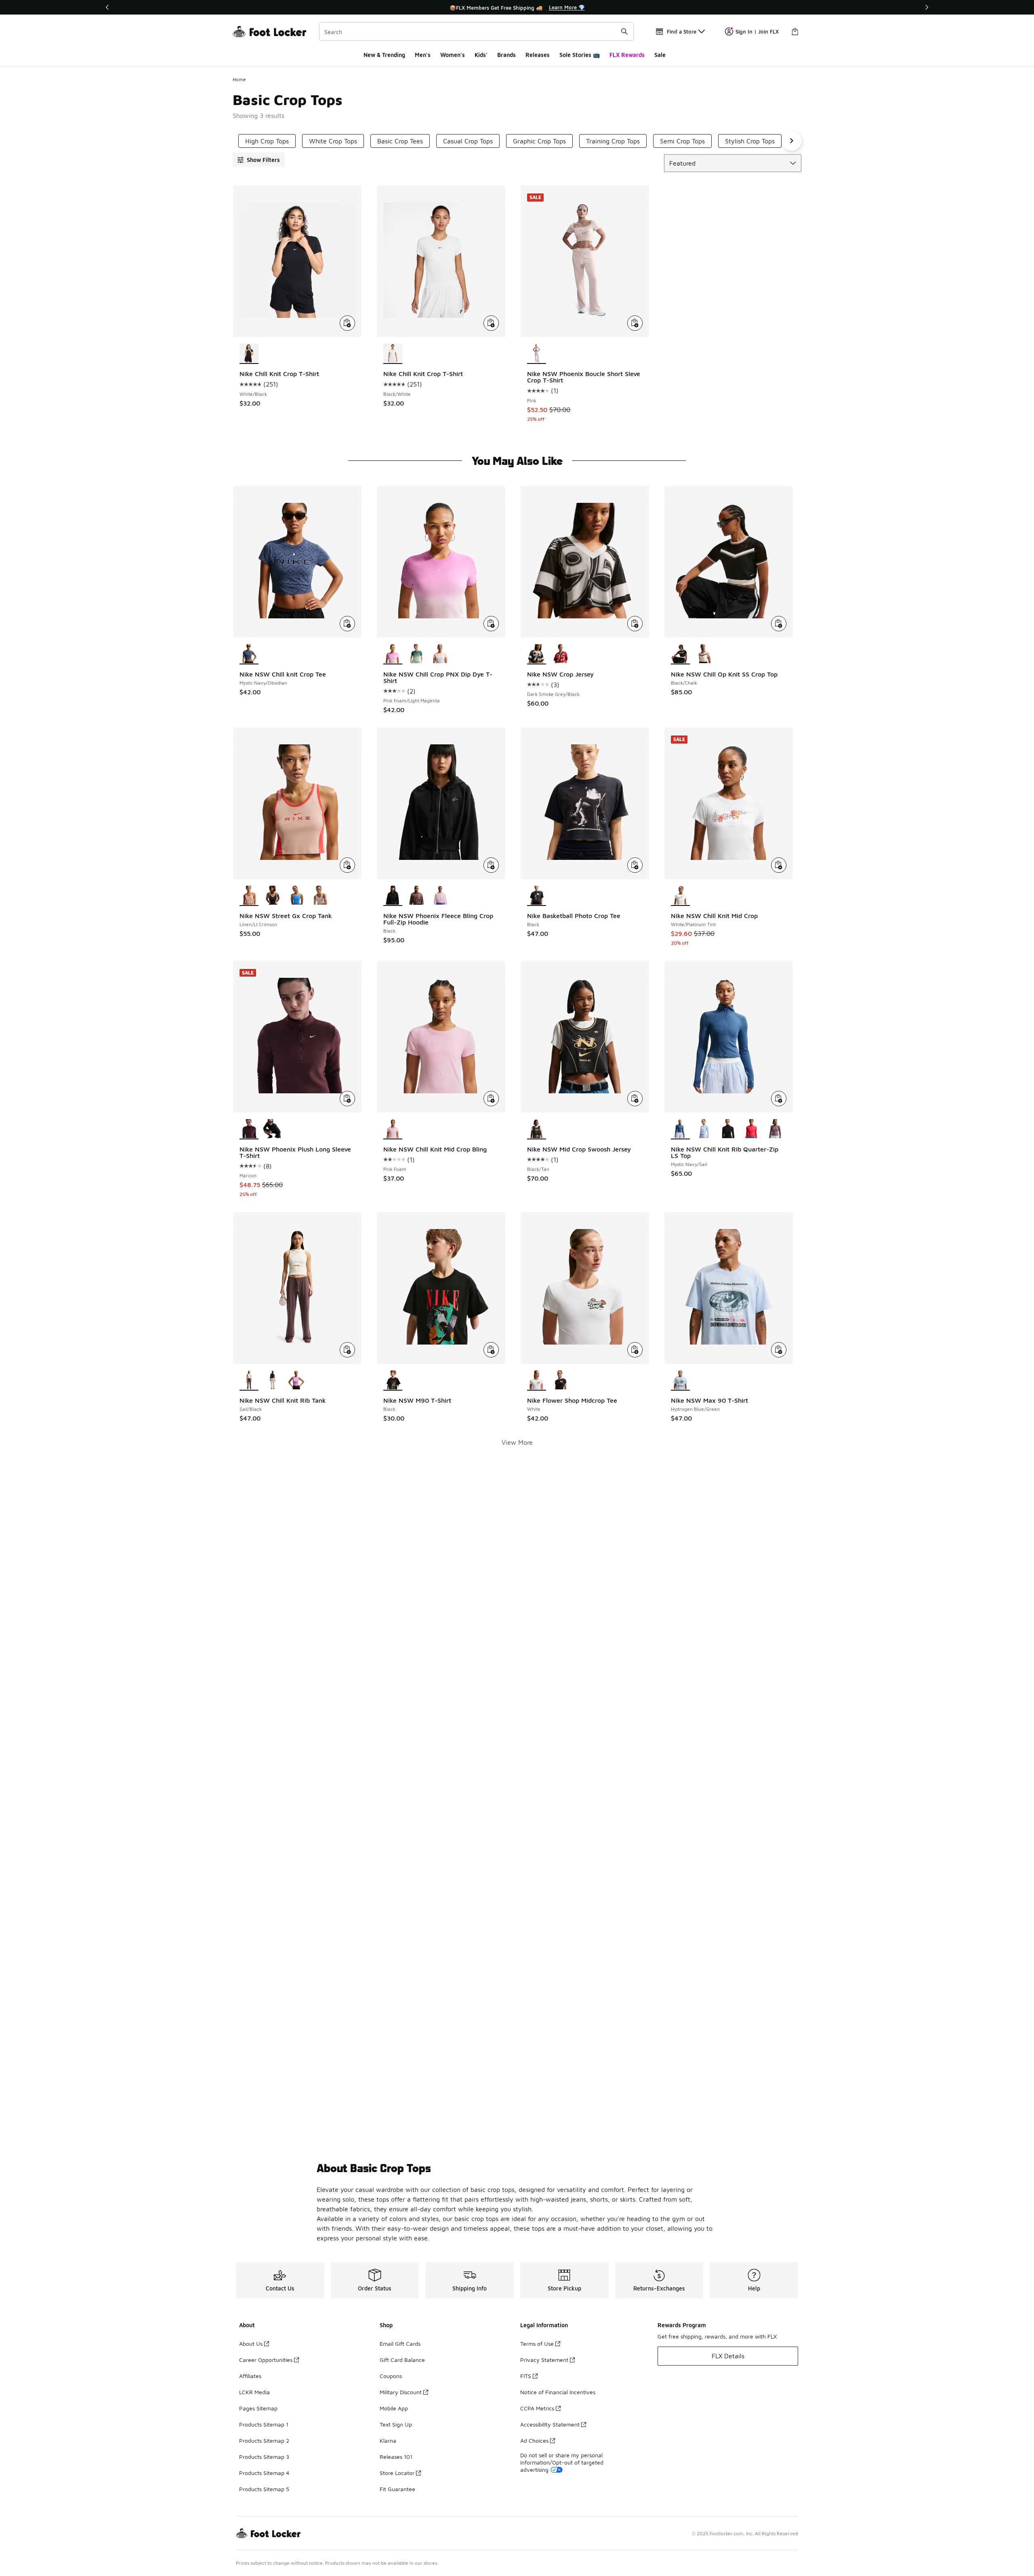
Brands (506, 55)
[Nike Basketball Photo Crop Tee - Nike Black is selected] (537, 896)
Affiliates (250, 2376)
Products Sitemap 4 (264, 2473)
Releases (538, 55)
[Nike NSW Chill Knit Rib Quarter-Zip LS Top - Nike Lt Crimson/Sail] (751, 1129)
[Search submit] (624, 32)
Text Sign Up (396, 2424)
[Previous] (107, 7)
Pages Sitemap (258, 2408)
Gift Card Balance (402, 2360)
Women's (453, 55)
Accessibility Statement (550, 2424)
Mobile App (394, 2408)
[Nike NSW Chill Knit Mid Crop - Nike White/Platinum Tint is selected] (680, 896)
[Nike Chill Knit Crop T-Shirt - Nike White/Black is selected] (249, 354)
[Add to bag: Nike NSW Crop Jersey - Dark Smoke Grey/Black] (635, 624)
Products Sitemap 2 (264, 2440)
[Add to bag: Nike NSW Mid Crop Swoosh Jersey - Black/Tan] (635, 1099)
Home (239, 79)
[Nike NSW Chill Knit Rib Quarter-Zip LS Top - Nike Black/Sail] (728, 1129)
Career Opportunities (266, 2360)
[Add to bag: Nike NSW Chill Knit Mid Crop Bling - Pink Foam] (491, 1099)
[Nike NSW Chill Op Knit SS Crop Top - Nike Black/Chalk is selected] (680, 654)
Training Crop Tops (613, 141)
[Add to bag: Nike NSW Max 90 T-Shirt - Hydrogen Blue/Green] (779, 1350)
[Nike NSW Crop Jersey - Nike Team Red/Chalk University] (560, 654)
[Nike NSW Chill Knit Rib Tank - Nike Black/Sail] (273, 1380)
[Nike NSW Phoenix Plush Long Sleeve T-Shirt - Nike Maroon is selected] (249, 1129)
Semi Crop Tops (682, 141)
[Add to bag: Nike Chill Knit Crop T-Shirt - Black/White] (491, 323)
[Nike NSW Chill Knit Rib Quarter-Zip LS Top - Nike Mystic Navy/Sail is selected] (680, 1129)
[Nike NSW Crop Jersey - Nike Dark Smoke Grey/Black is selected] (537, 654)
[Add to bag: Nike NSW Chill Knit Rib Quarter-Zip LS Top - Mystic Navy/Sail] (779, 1099)
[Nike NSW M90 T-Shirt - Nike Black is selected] (393, 1380)
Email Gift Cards (400, 2344)
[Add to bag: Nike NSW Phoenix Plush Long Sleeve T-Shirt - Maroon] (347, 1099)
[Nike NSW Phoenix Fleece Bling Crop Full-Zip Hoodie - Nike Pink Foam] (440, 896)
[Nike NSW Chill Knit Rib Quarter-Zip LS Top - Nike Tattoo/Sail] (775, 1129)
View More (517, 1442)
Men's (423, 55)
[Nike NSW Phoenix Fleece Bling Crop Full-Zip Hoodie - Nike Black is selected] (393, 896)
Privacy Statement (544, 2360)
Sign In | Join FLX (757, 32)
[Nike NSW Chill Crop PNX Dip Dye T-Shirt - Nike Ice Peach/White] (440, 654)
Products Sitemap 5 (264, 2489)
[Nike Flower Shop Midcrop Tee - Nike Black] (560, 1380)
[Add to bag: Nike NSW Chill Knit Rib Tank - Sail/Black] (347, 1350)
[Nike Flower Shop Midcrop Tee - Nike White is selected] (537, 1380)
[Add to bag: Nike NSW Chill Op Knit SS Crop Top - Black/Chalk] (779, 624)
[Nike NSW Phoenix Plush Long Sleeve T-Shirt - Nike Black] (273, 1129)
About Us (251, 2344)
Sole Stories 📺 (580, 55)
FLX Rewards (627, 55)
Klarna (388, 2440)
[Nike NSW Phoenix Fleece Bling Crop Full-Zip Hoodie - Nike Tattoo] (417, 896)
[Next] (927, 7)
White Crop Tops (333, 141)
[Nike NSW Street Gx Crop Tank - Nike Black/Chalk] (273, 896)
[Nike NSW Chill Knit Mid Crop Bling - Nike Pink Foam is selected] (393, 1129)
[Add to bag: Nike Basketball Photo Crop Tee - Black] (635, 865)
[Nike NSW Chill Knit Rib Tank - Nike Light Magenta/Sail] (297, 1380)
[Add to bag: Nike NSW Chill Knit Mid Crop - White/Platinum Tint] (779, 865)
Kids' (481, 55)
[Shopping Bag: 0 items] (795, 32)
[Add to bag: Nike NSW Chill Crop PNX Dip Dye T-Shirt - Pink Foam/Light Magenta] (491, 624)
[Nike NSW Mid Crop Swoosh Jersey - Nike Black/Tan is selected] (537, 1129)
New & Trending (384, 55)
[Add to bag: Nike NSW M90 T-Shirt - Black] (491, 1350)
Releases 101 (396, 2457)
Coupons (391, 2376)
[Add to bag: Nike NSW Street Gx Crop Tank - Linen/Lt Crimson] (347, 865)
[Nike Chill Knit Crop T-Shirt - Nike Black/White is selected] (393, 354)
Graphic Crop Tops (539, 141)
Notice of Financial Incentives (558, 2392)
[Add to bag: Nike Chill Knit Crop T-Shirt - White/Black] (347, 323)
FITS (526, 2376)
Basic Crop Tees (400, 141)
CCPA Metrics (537, 2408)
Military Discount (401, 2392)
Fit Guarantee (397, 2489)
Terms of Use (537, 2344)
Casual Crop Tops (468, 141)
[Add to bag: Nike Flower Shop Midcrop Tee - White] (635, 1350)
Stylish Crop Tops (750, 141)
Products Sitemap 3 (264, 2457)
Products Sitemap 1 (264, 2424)
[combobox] (476, 32)
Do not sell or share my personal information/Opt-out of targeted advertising (562, 2462)
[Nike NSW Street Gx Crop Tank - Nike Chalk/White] (320, 896)
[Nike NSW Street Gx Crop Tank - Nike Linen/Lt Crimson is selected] (249, 896)
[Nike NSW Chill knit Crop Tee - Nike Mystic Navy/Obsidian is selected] (249, 654)
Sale (660, 55)
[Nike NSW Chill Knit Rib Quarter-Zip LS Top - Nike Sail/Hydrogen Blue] (704, 1129)
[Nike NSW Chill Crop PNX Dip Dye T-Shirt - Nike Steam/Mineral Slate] (417, 654)
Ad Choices (534, 2440)
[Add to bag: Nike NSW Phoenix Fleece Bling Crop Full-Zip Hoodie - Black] (491, 865)
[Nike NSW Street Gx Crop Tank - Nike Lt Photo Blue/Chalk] (297, 896)
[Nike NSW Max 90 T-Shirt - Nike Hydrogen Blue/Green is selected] (680, 1380)
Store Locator (397, 2473)
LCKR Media (254, 2392)
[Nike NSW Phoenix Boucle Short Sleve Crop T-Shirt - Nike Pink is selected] (537, 354)
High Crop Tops (267, 141)
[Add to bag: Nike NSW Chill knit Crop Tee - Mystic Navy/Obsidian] (347, 624)
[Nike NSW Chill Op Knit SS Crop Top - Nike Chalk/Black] (704, 654)
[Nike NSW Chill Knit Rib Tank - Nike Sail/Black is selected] (249, 1380)
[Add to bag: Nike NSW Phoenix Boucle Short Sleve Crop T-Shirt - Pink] (635, 323)
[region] (517, 7)
